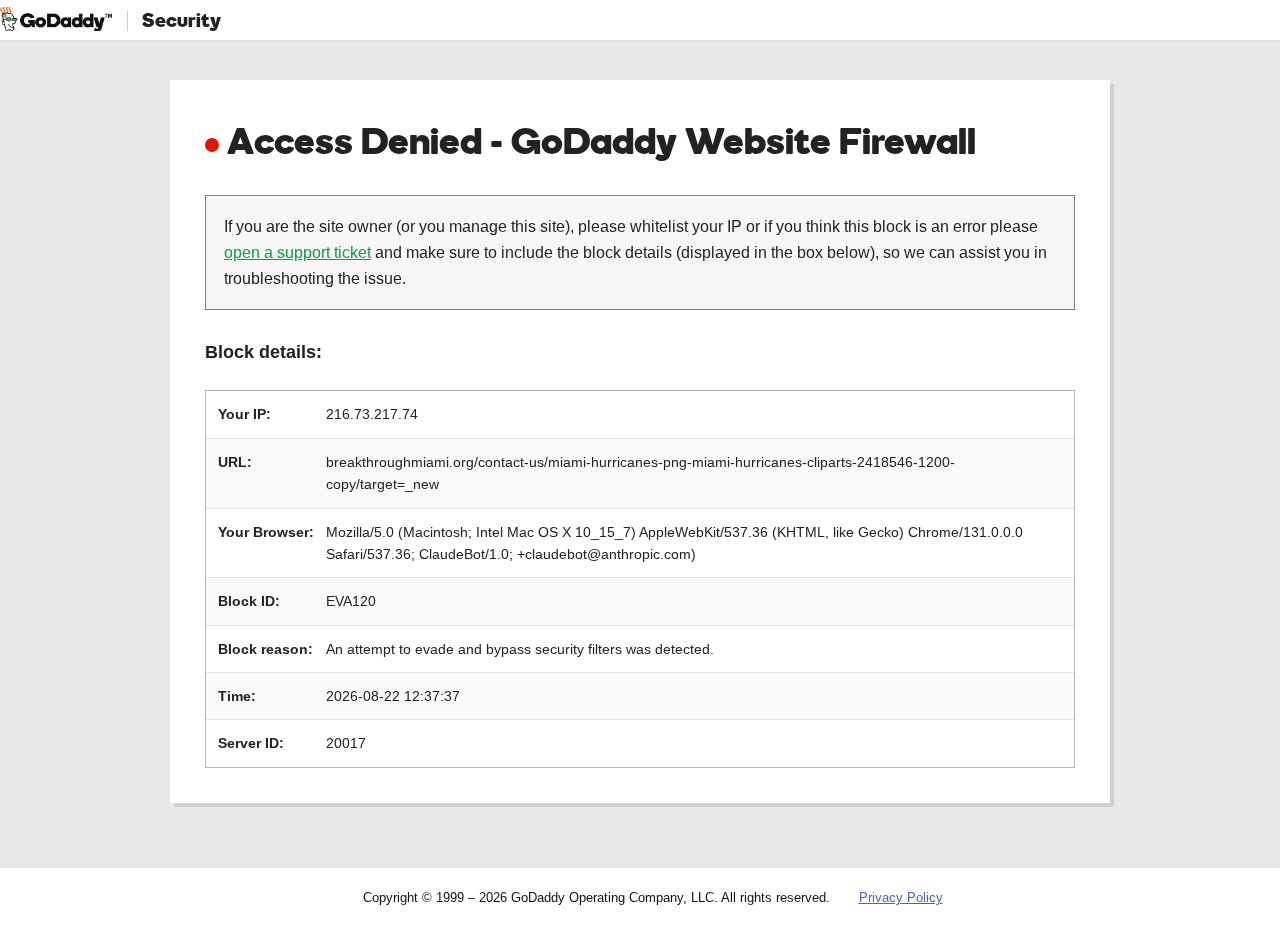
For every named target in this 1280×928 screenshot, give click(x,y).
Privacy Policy (901, 897)
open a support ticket (297, 252)
